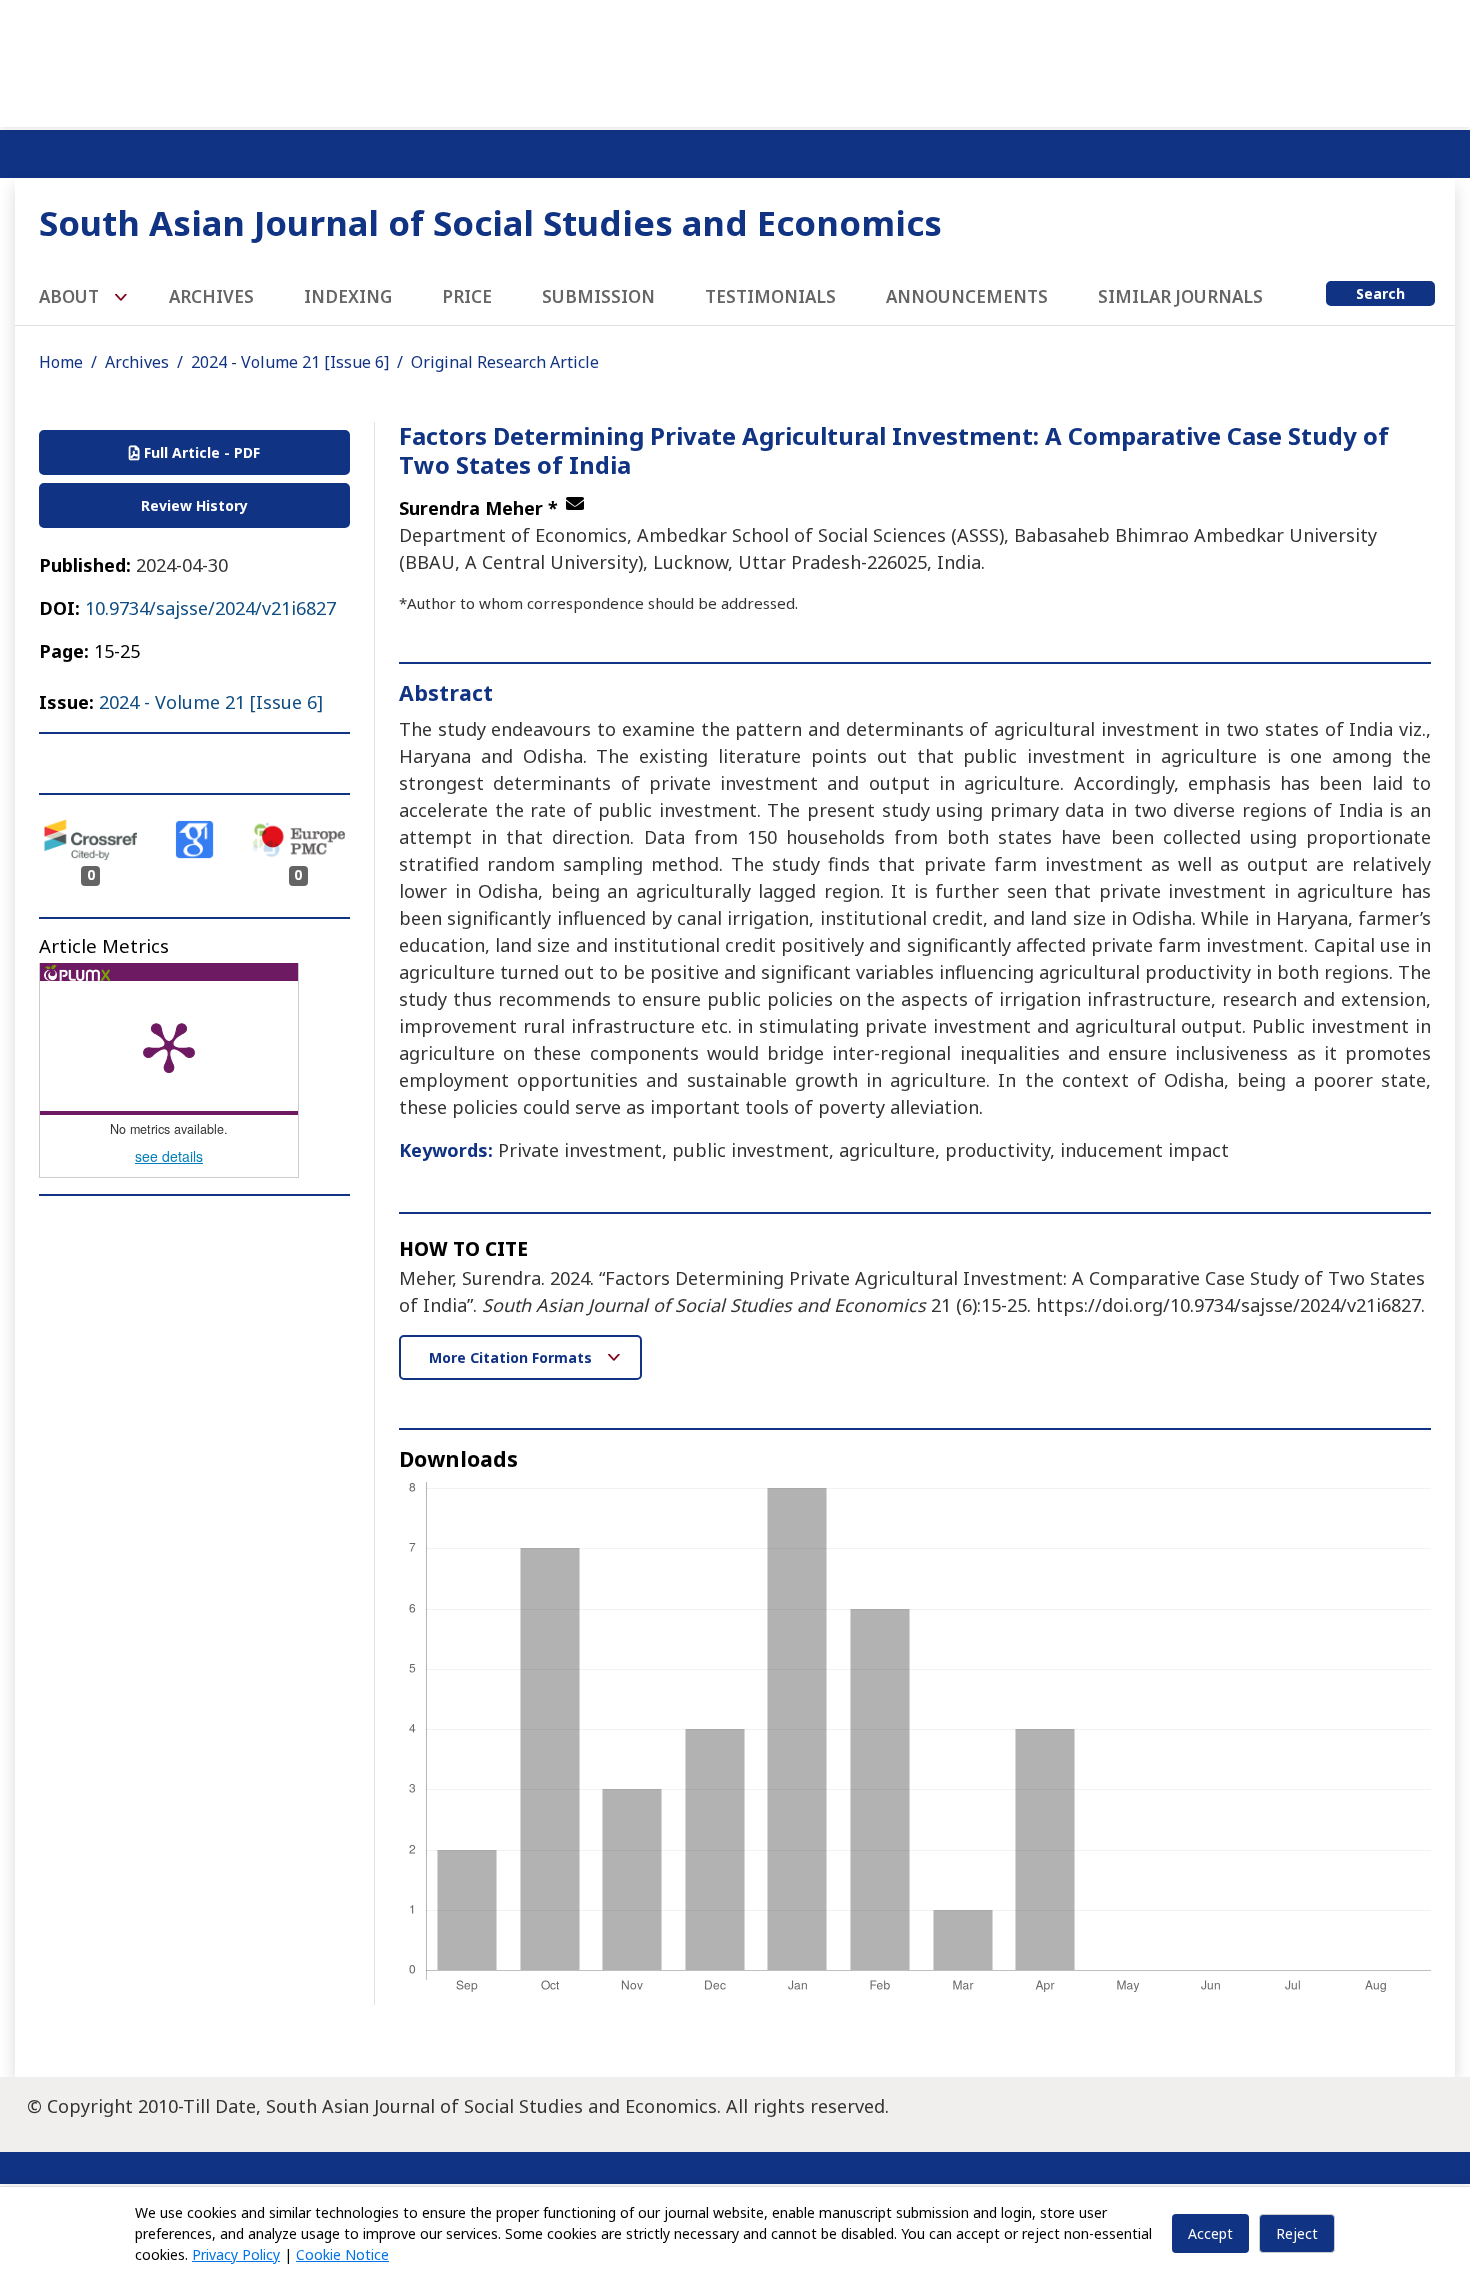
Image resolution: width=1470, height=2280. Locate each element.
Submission (598, 296)
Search (1380, 293)
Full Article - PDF (200, 452)
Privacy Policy (236, 2254)
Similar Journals (1180, 296)
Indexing (348, 296)
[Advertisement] (735, 60)
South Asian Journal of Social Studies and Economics (490, 222)
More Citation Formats (512, 1357)
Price (467, 296)
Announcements (967, 296)
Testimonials (770, 296)
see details (169, 1156)
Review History (194, 505)
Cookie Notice (342, 2254)
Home (61, 362)
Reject (1297, 2233)
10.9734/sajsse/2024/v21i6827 (210, 608)
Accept (1210, 2233)
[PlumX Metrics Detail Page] (169, 1046)
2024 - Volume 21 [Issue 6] (290, 362)
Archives (211, 296)
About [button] (71, 296)
